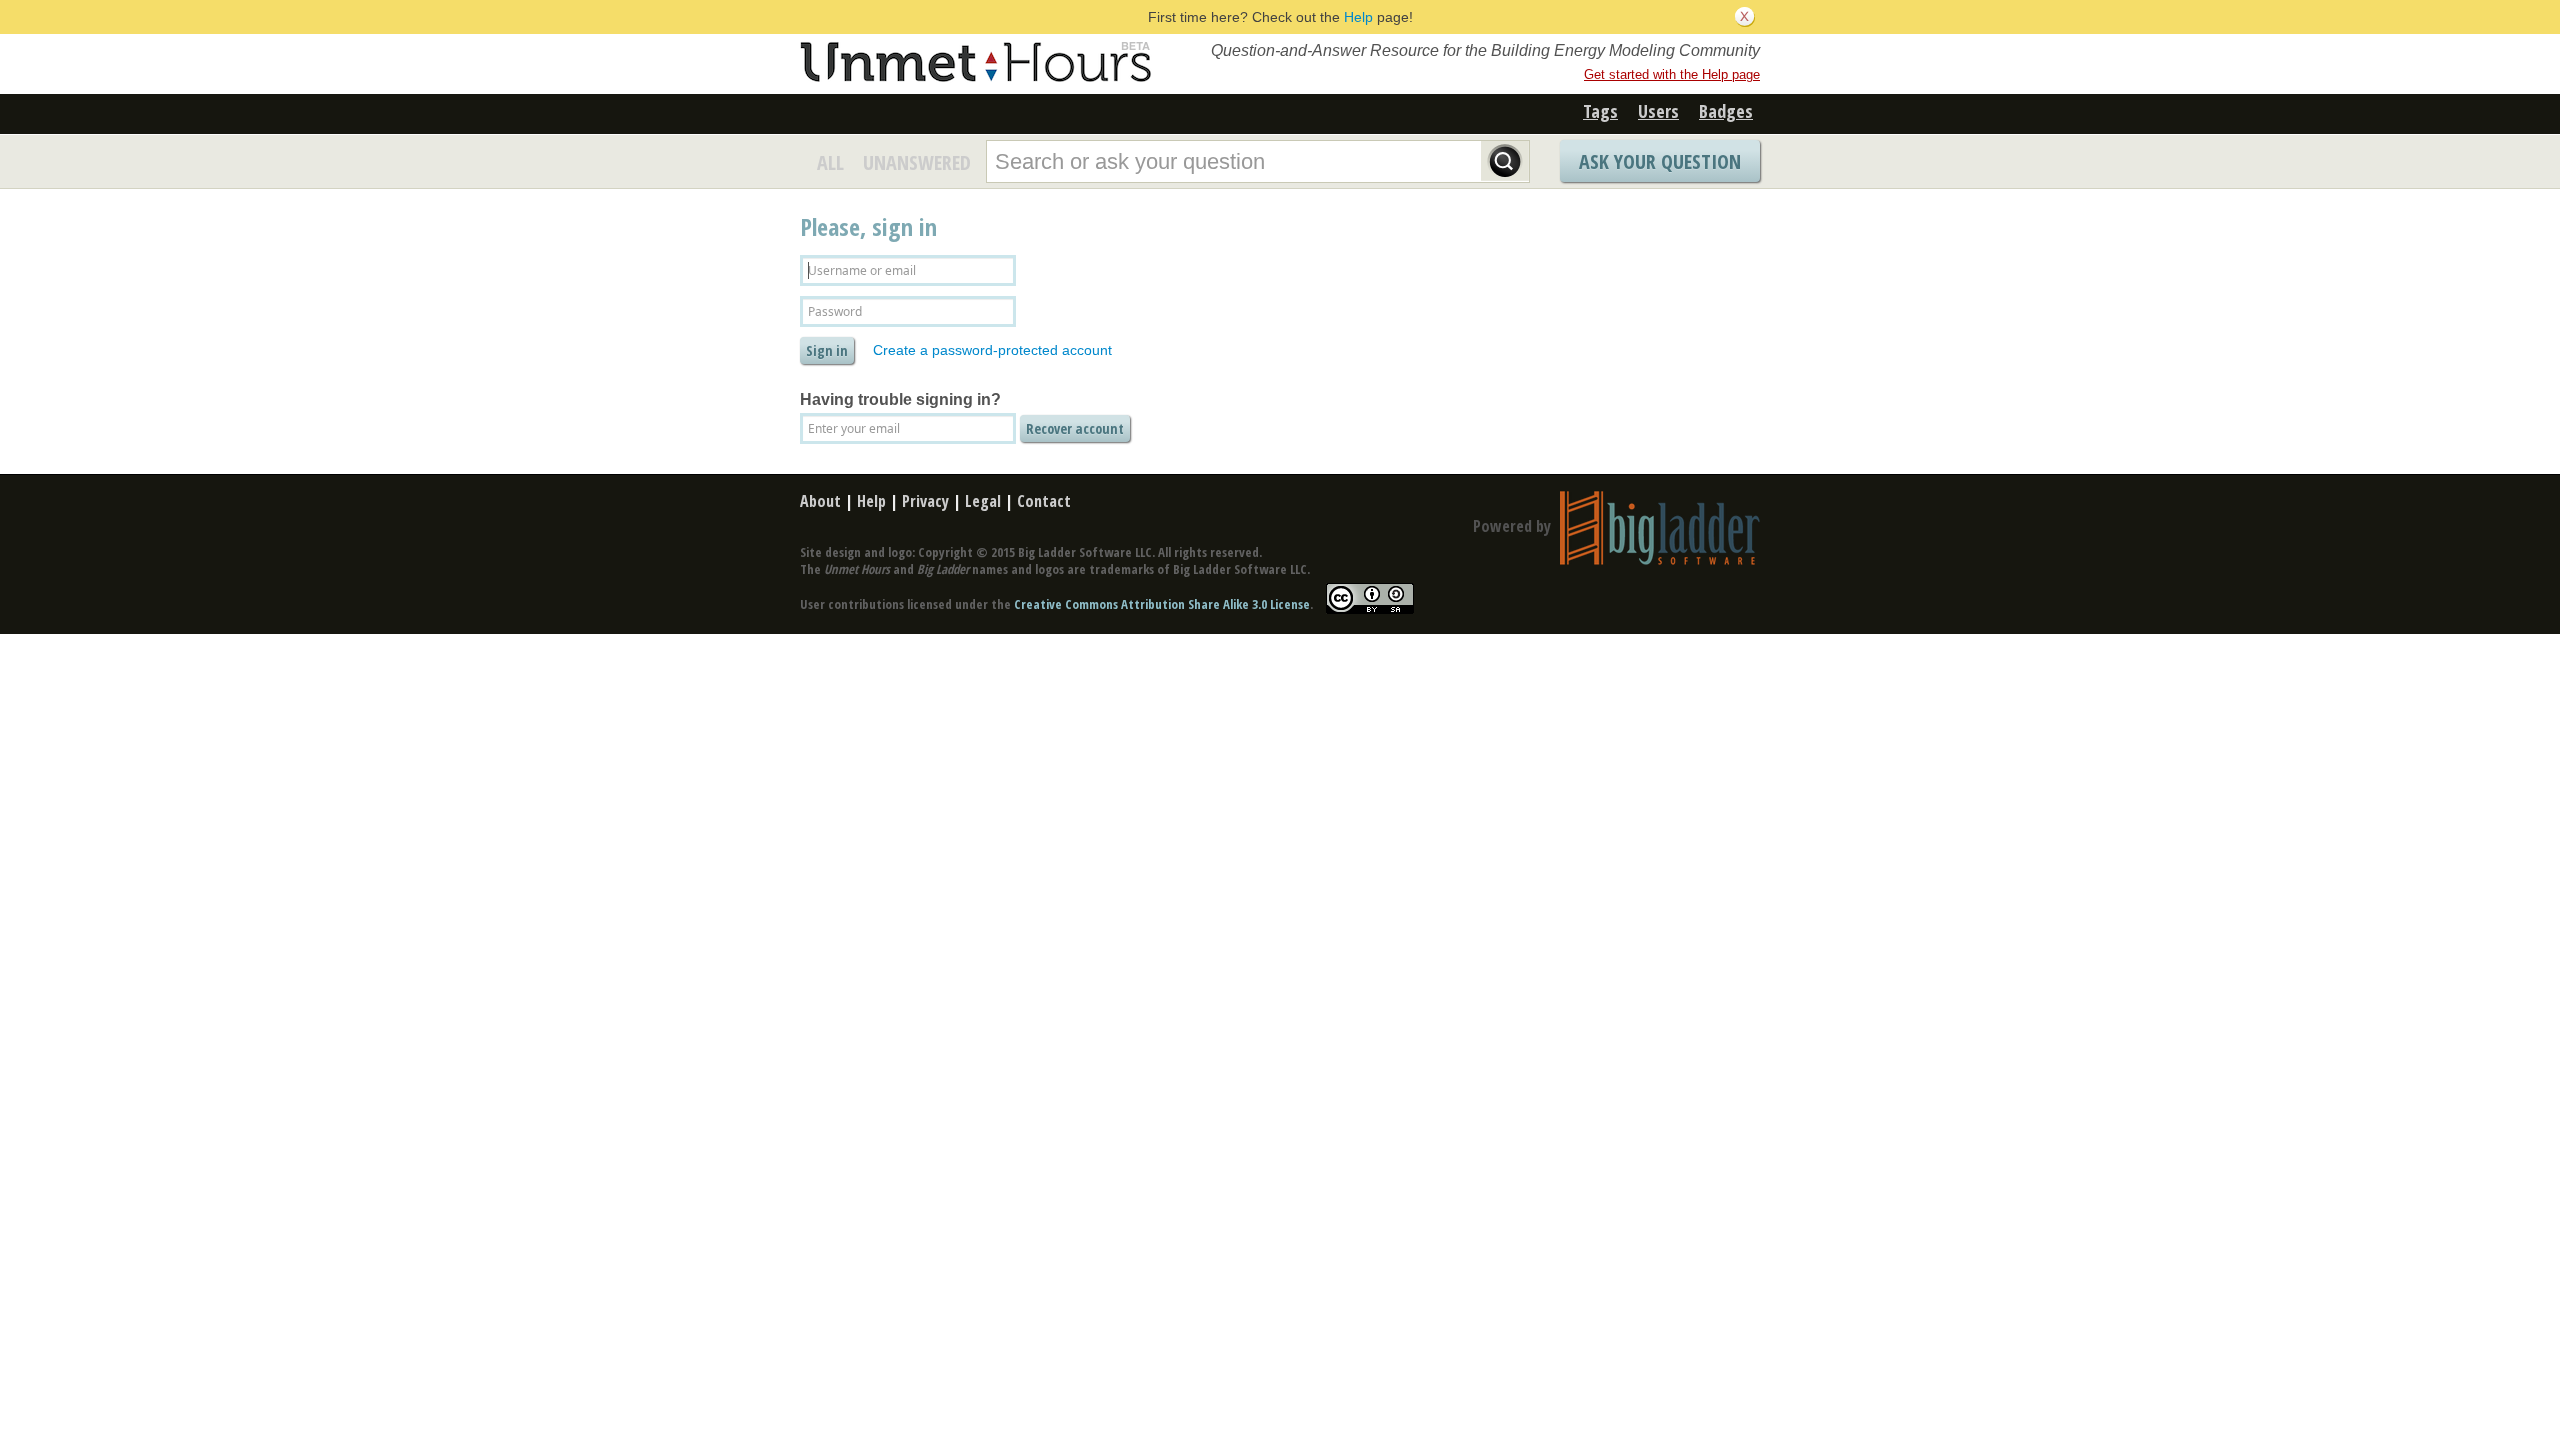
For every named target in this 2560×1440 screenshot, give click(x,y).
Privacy (925, 501)
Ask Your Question (1660, 161)
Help (1358, 17)
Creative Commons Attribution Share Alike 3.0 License (1162, 604)
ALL (830, 162)
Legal (983, 501)
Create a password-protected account (992, 350)
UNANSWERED (917, 162)
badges (1726, 111)
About (820, 501)
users (1658, 111)
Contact (1044, 501)
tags (1600, 111)
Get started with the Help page (1672, 74)
